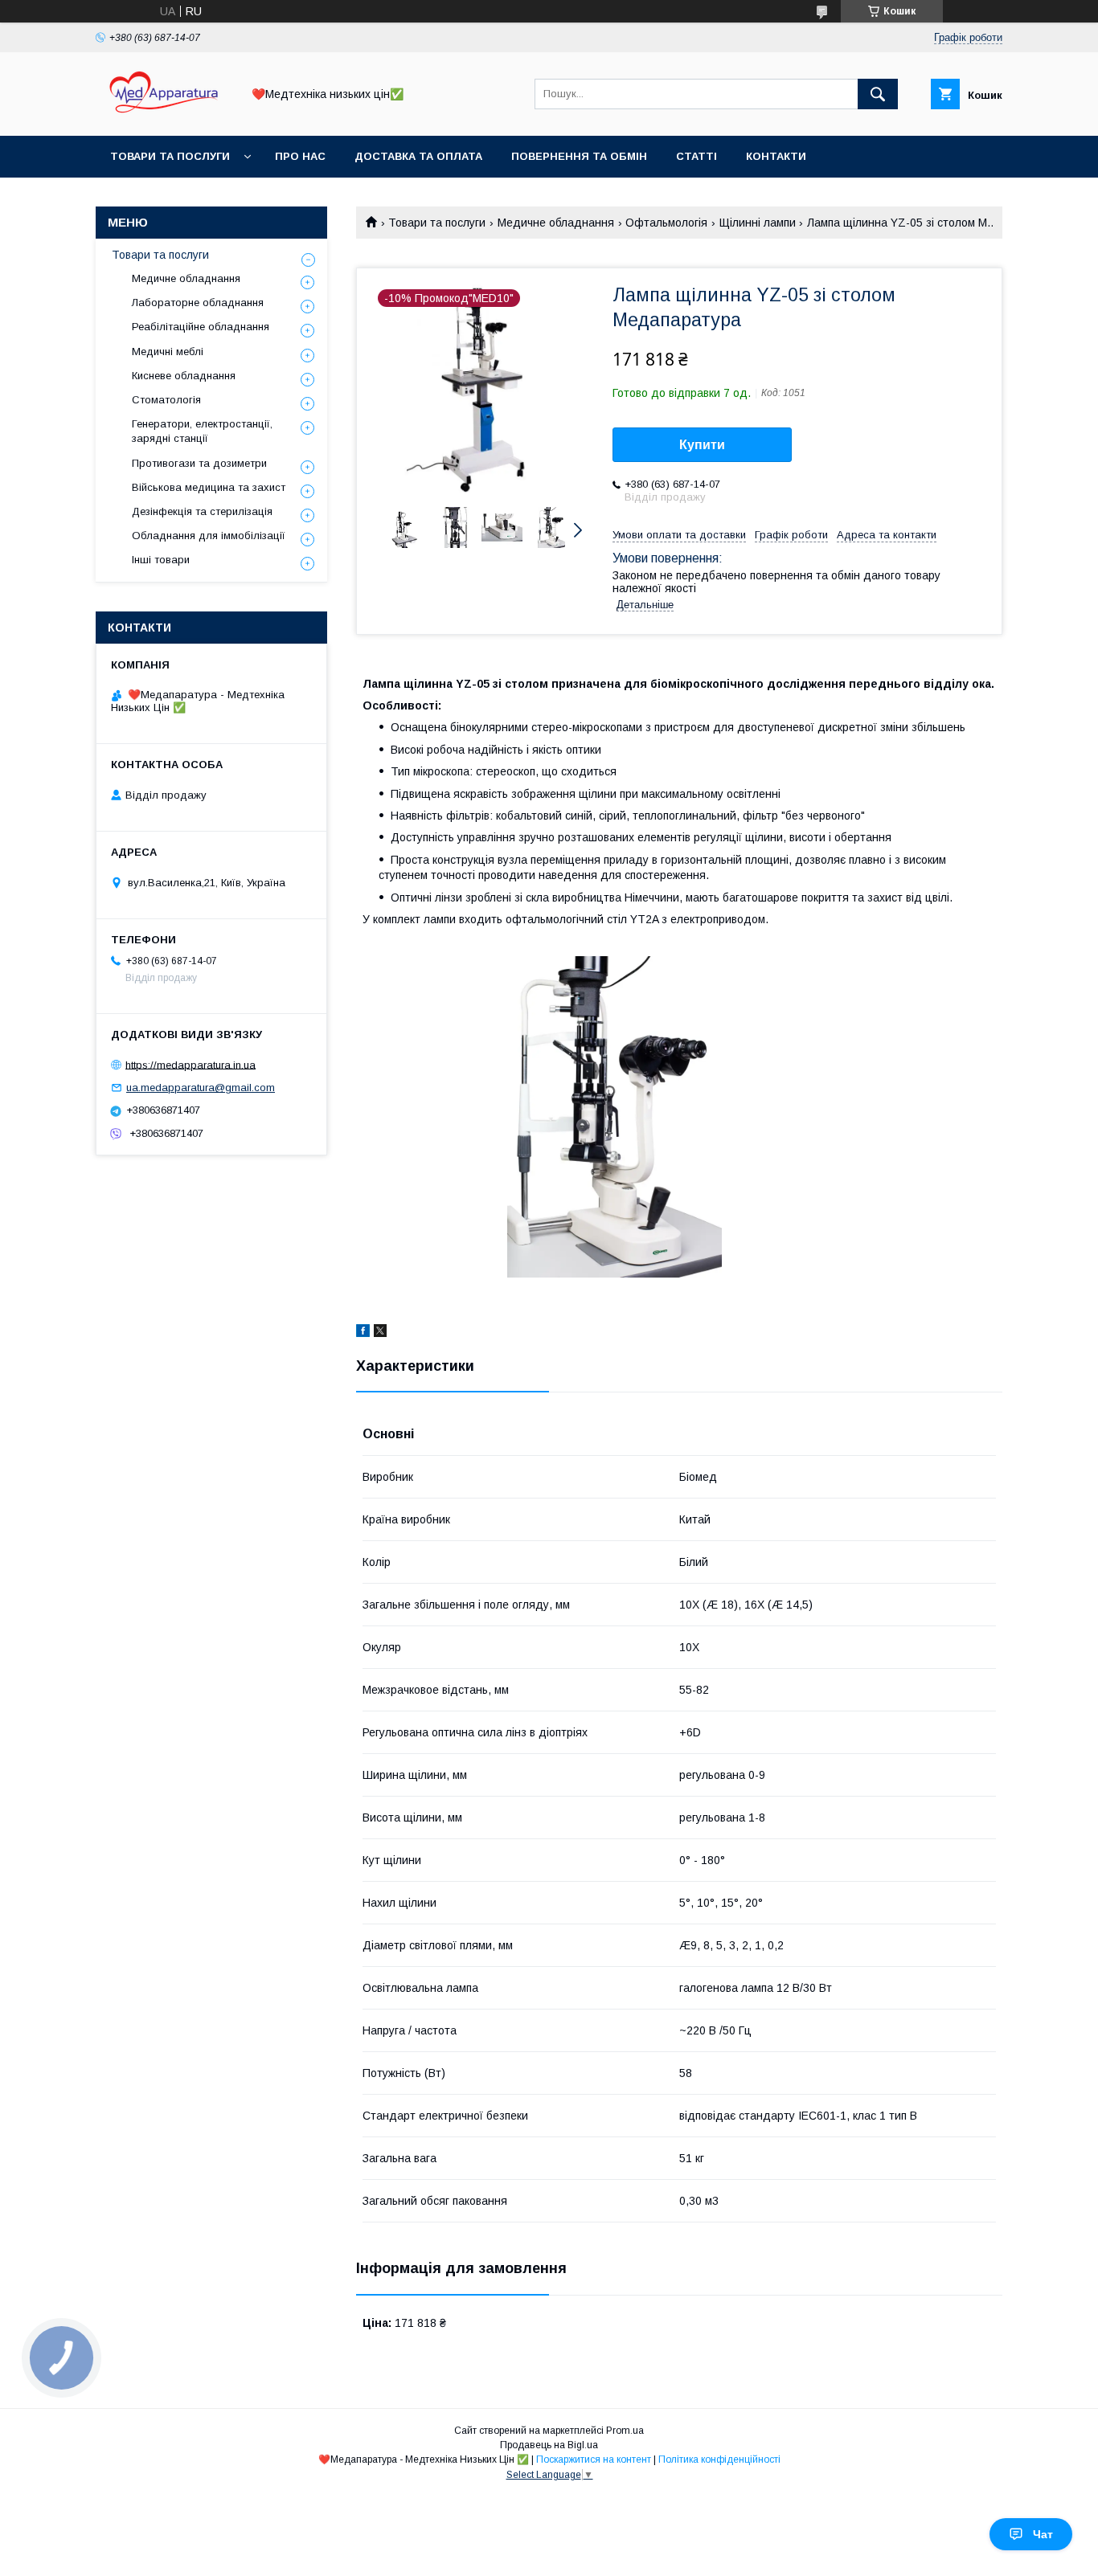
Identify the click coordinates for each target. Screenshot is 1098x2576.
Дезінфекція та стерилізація (202, 511)
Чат (1043, 2534)
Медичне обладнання (556, 223)
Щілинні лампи (758, 223)
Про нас (300, 156)
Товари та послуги (170, 156)
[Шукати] (878, 94)
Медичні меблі (168, 352)
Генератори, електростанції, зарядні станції (202, 431)
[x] (380, 1333)
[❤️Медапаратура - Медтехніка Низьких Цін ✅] (164, 115)
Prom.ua (625, 2431)
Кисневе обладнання (184, 376)
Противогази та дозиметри (199, 463)
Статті (696, 156)
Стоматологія (166, 400)
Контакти (776, 156)
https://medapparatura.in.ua (191, 1064)
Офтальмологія (666, 223)
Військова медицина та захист (209, 487)
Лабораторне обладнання (198, 303)
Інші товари (161, 560)
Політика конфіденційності (719, 2459)
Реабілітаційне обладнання (201, 327)
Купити (702, 445)
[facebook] (363, 1333)
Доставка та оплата (418, 156)
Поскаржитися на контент (594, 2459)
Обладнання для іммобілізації (209, 536)
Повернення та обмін (579, 156)
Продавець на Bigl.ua (549, 2445)
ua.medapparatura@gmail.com (201, 1088)
